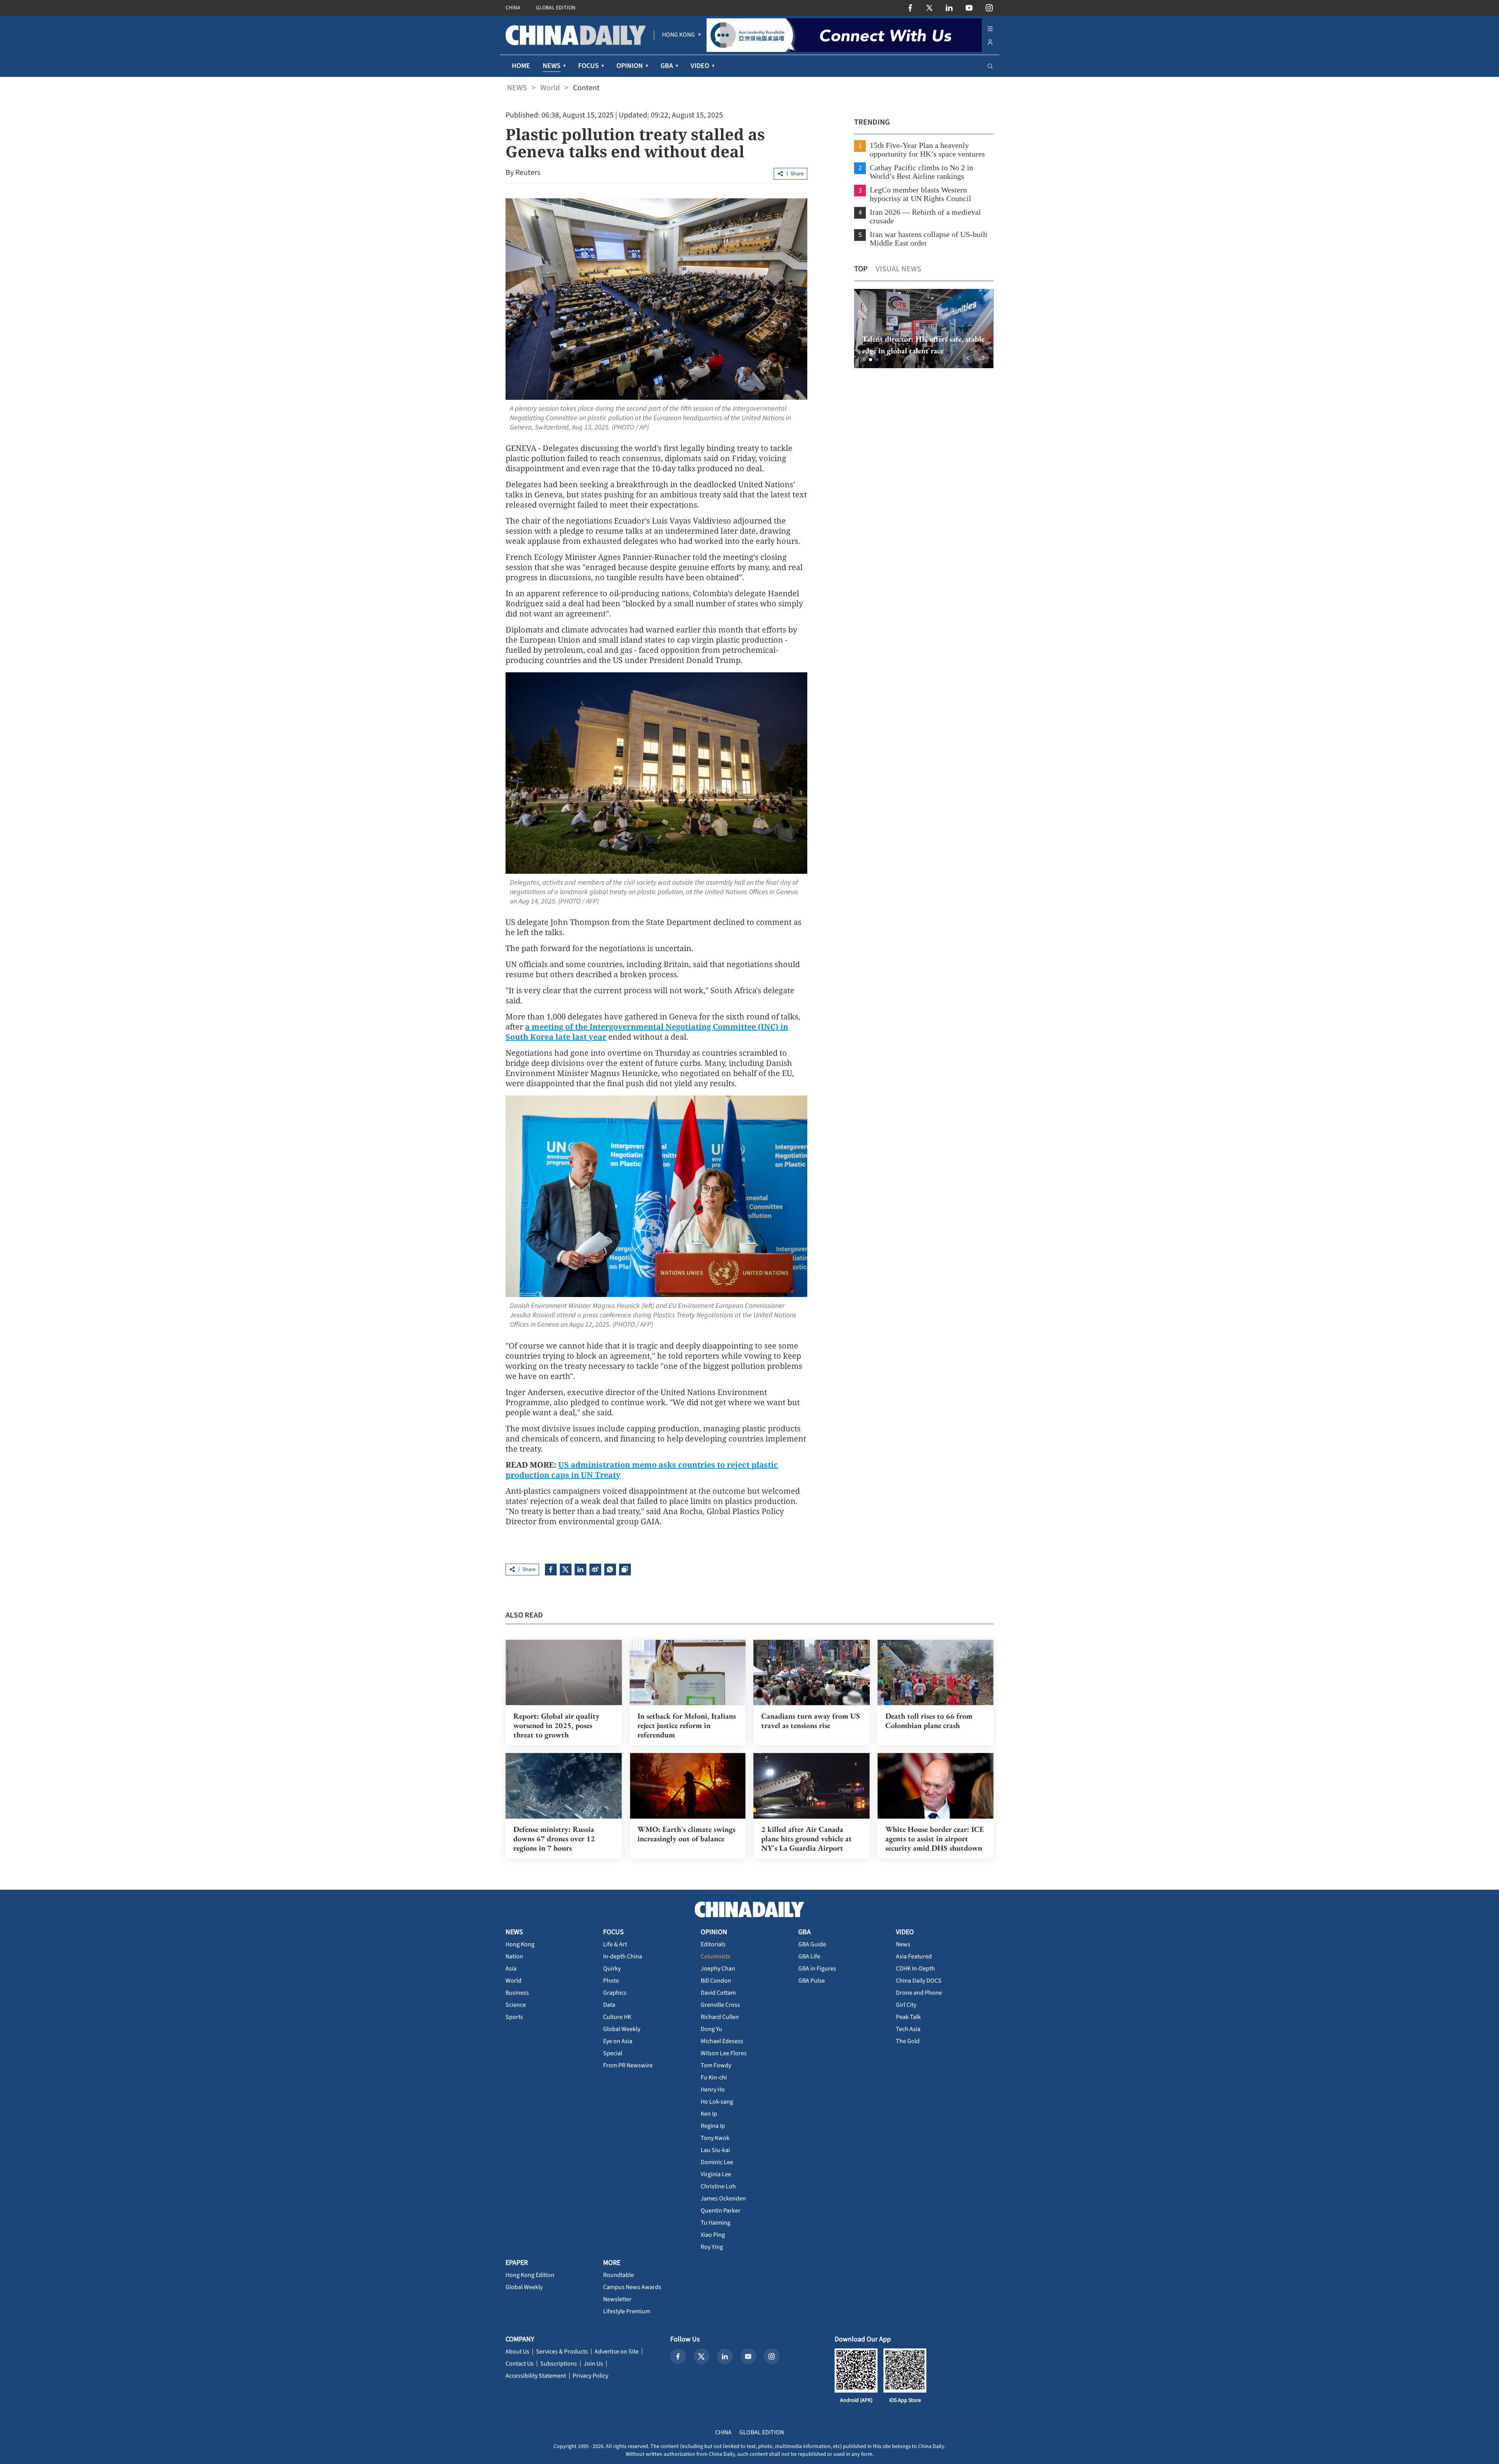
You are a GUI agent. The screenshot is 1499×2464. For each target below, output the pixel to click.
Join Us (593, 2364)
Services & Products (562, 2352)
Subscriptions (559, 2364)
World (550, 88)
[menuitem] (678, 35)
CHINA (513, 8)
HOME (521, 66)
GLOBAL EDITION (556, 8)
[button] (864, 360)
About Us (517, 2352)
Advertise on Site (617, 2352)
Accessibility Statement (536, 2376)
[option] (923, 329)
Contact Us (520, 2364)
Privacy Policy (590, 2376)
